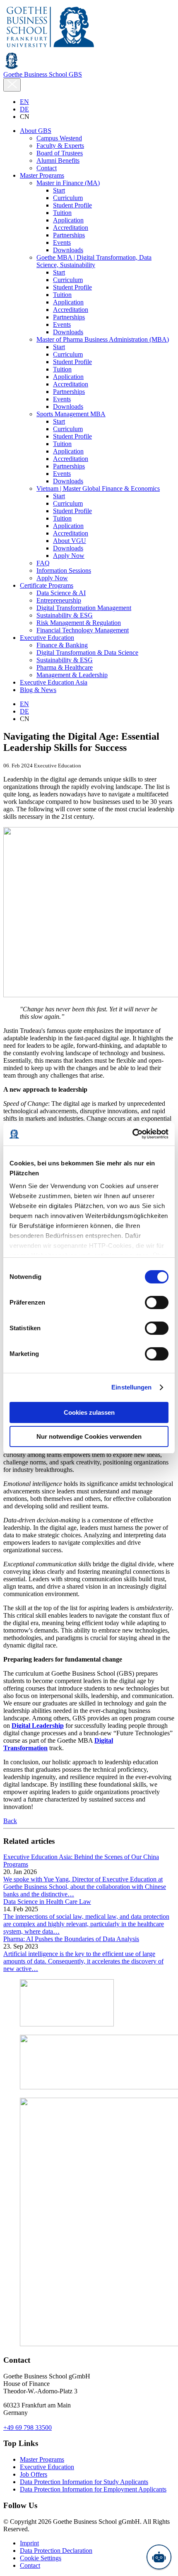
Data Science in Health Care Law (47, 1902)
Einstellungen (131, 1387)
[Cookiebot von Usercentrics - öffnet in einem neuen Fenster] (132, 1134)
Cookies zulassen (89, 1412)
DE (24, 109)
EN (24, 102)
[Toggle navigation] (12, 85)
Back (10, 1821)
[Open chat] (159, 2557)
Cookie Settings (41, 2558)
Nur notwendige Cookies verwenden (89, 1436)
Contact (30, 2565)
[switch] (157, 1302)
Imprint (29, 2543)
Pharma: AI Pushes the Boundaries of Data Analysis (71, 1939)
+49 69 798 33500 (28, 2428)
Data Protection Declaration (56, 2551)
